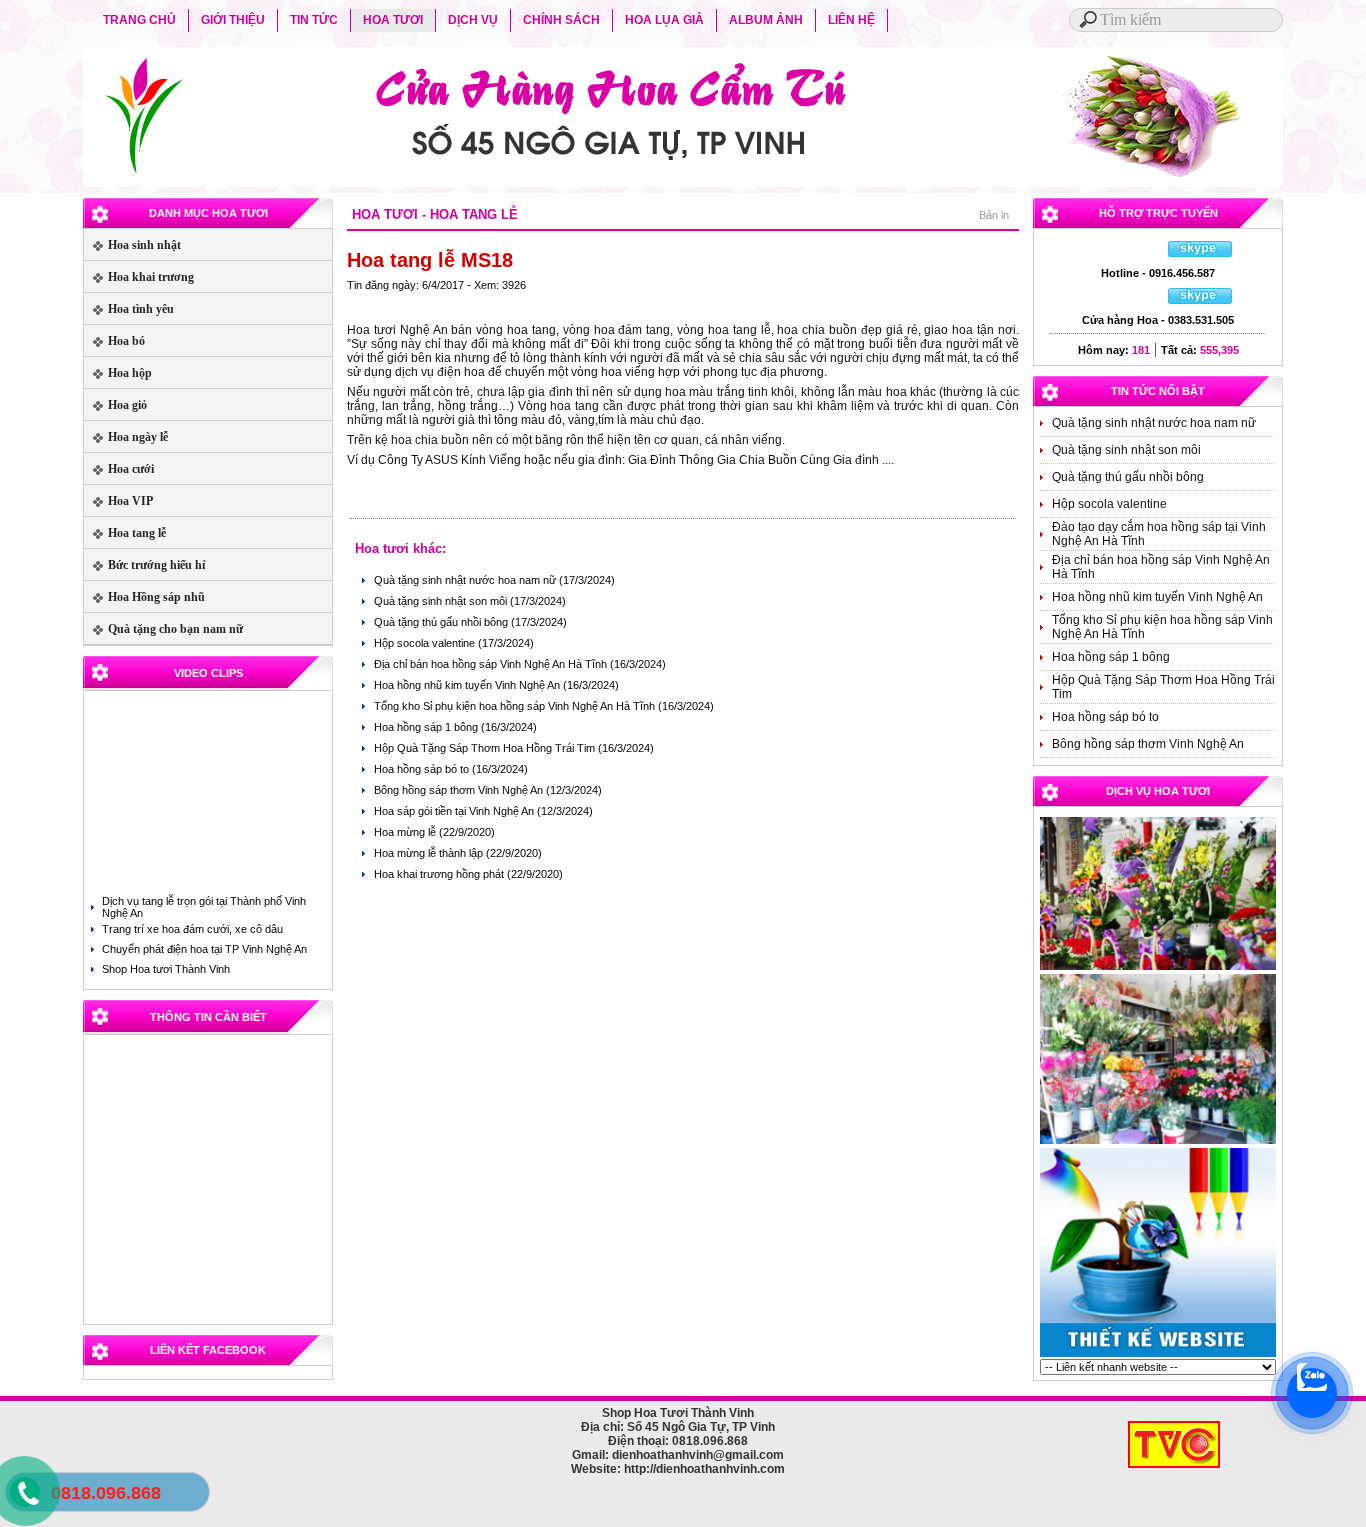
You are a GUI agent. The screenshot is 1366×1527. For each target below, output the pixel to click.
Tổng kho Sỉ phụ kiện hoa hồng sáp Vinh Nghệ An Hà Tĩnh (516, 706)
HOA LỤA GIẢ (664, 20)
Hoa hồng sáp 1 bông (427, 727)
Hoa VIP (118, 501)
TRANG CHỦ (139, 20)
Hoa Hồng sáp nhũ (144, 597)
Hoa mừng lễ (406, 832)
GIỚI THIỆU (233, 20)
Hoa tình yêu (129, 309)
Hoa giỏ (115, 405)
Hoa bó (114, 341)
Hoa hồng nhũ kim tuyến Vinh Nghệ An (468, 685)
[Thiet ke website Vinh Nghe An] (1158, 1355)
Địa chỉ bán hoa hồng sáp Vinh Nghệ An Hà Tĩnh (492, 664)
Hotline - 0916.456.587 (1158, 273)
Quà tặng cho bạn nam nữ (163, 629)
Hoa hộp (118, 373)
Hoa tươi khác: (400, 548)
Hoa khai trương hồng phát (440, 874)
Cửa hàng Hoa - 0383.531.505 (1158, 320)
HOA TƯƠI (393, 20)
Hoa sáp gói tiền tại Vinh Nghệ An (455, 811)
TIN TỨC (314, 20)
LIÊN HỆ (851, 20)
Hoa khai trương (139, 277)
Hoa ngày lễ (126, 437)
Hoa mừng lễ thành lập (430, 853)
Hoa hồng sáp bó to (423, 769)
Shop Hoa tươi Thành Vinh (166, 969)
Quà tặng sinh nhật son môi (442, 601)
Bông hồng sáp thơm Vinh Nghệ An (460, 790)
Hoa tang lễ (125, 533)
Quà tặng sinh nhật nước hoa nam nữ (466, 580)
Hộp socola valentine (426, 643)
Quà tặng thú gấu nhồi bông (442, 622)
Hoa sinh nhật (132, 245)
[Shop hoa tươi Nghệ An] (1158, 968)
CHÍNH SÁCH (561, 20)
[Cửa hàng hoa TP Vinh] (1158, 1142)
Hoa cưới (119, 469)
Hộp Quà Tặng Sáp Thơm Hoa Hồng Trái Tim (486, 748)
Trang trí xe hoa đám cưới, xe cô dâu (192, 929)
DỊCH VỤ (473, 20)
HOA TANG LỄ (474, 214)
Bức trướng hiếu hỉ (144, 565)
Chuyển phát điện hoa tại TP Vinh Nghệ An (204, 949)
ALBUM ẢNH (766, 20)
